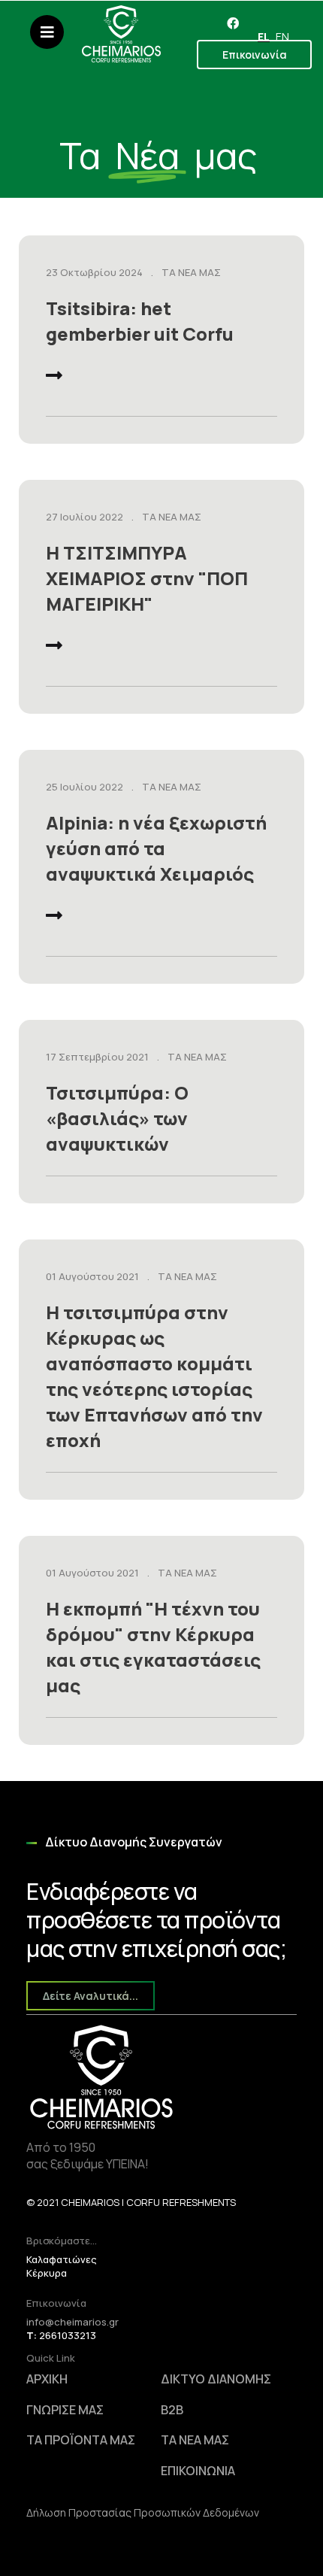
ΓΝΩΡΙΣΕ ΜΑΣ (65, 2410)
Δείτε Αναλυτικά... (91, 1996)
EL (264, 36)
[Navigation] (47, 41)
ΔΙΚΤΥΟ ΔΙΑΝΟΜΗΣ (216, 2379)
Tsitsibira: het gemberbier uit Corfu (140, 321)
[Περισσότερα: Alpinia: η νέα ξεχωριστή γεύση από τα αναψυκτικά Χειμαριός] (54, 918)
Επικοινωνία (255, 55)
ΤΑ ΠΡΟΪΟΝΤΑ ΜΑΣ (81, 2440)
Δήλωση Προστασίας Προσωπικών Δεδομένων (143, 2512)
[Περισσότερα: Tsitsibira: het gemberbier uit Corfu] (54, 378)
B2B (172, 2410)
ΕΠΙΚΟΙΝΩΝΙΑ (198, 2471)
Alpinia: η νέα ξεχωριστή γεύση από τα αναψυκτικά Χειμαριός (156, 848)
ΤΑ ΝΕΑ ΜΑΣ (191, 272)
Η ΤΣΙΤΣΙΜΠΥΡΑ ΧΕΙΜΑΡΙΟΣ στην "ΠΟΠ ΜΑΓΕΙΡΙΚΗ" (147, 578)
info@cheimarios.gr (72, 2322)
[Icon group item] (233, 23)
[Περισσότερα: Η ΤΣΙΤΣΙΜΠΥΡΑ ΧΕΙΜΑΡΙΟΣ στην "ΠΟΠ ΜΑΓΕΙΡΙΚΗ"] (54, 648)
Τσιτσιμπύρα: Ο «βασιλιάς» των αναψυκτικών (117, 1118)
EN (282, 36)
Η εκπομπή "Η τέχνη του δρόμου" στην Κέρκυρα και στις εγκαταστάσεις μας (153, 1647)
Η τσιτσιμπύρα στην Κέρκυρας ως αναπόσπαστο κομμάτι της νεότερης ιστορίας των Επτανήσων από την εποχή (154, 1376)
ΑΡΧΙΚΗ (47, 2379)
